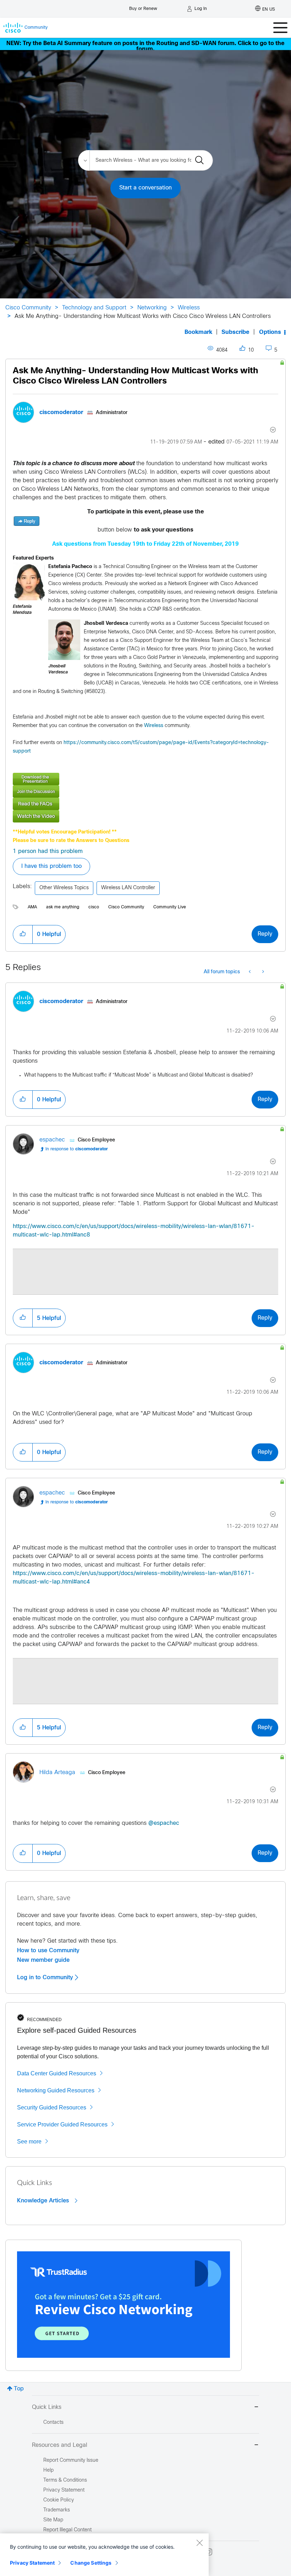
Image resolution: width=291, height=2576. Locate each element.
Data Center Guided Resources (57, 2073)
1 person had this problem (48, 851)
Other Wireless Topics (64, 888)
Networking (152, 308)
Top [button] (19, 2389)
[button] (29, 582)
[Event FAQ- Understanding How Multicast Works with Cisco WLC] (145, 804)
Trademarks (57, 2510)
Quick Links (47, 2407)
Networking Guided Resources (56, 2090)
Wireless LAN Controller (128, 888)
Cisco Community (28, 308)
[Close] (199, 2543)
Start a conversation (145, 188)
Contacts (53, 2423)
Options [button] (270, 332)
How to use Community (48, 1950)
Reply (265, 934)
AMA (32, 907)
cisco (94, 907)
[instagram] (209, 2552)
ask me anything (63, 907)
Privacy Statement (32, 2563)
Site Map (53, 2520)
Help (48, 2470)
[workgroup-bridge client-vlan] (250, 972)
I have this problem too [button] (51, 866)
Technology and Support (94, 308)
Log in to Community (46, 1977)
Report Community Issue (71, 2461)
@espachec (164, 1823)
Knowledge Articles (44, 2201)
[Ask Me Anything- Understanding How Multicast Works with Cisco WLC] (145, 791)
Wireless (189, 308)
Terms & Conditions (65, 2480)
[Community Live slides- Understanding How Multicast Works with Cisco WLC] (145, 779)
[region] (104, 2555)
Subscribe (235, 332)
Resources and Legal (60, 2445)
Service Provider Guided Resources (62, 2124)
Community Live (170, 907)
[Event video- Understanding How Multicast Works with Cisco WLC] (145, 816)
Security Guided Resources (52, 2107)
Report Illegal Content (67, 2530)
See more (29, 2142)
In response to (77, 1149)
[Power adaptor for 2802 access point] (262, 972)
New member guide (43, 1960)
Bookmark (198, 332)
